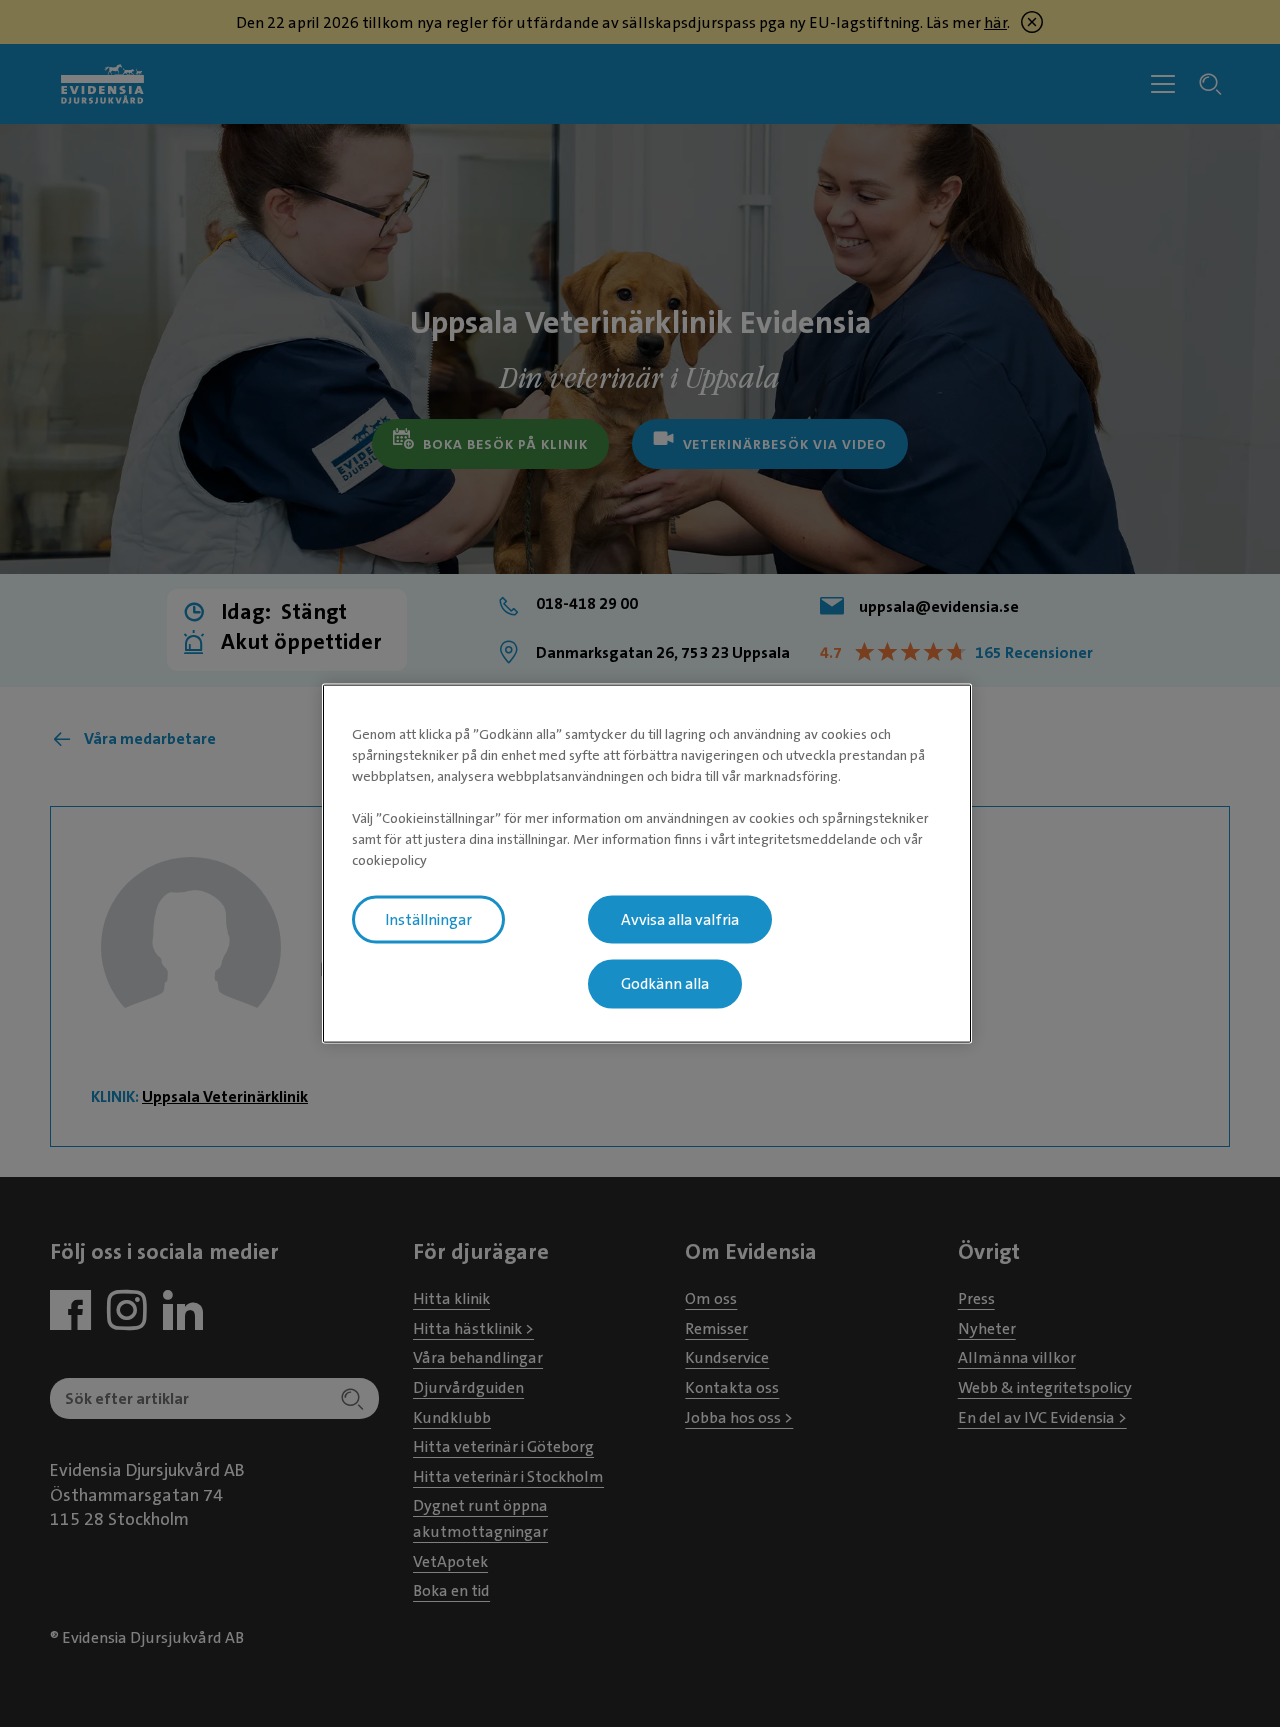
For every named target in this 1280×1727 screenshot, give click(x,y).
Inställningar (428, 919)
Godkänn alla (665, 984)
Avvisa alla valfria (680, 919)
